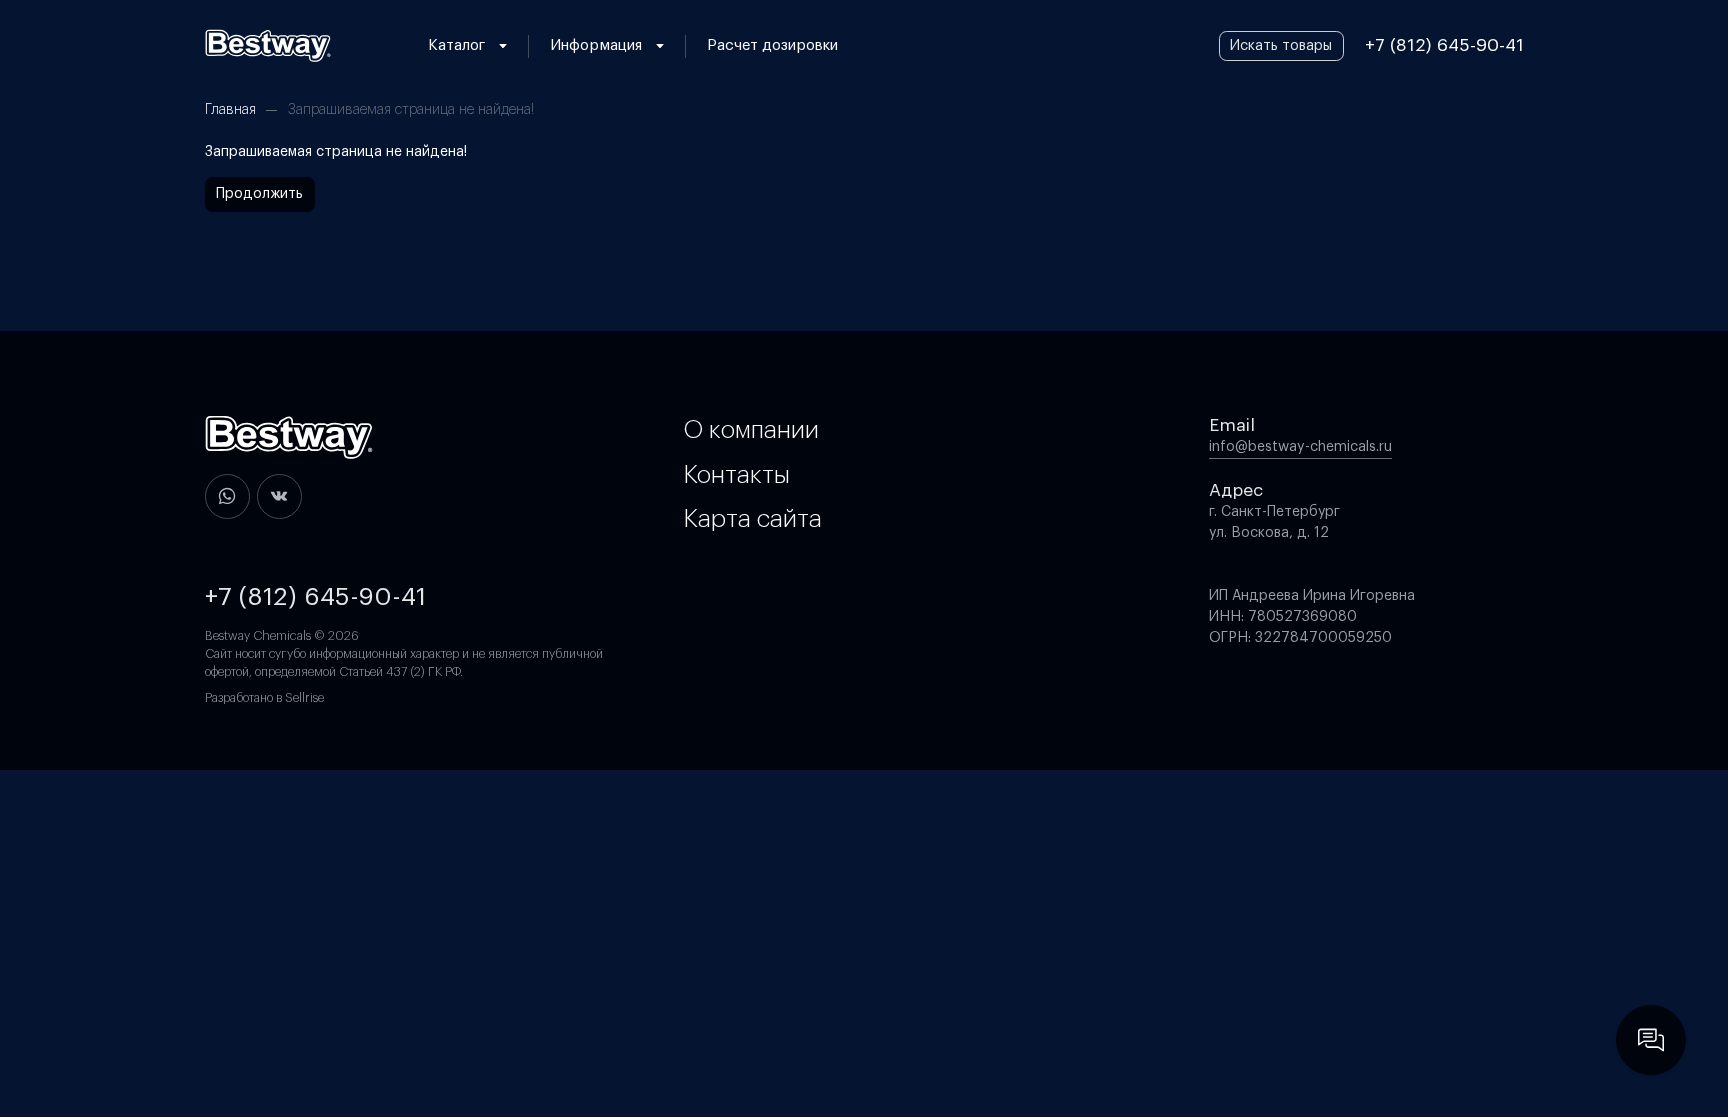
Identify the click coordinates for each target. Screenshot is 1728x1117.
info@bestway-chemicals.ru (1300, 447)
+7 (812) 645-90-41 (1444, 45)
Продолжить (259, 194)
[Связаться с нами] (1651, 1040)
